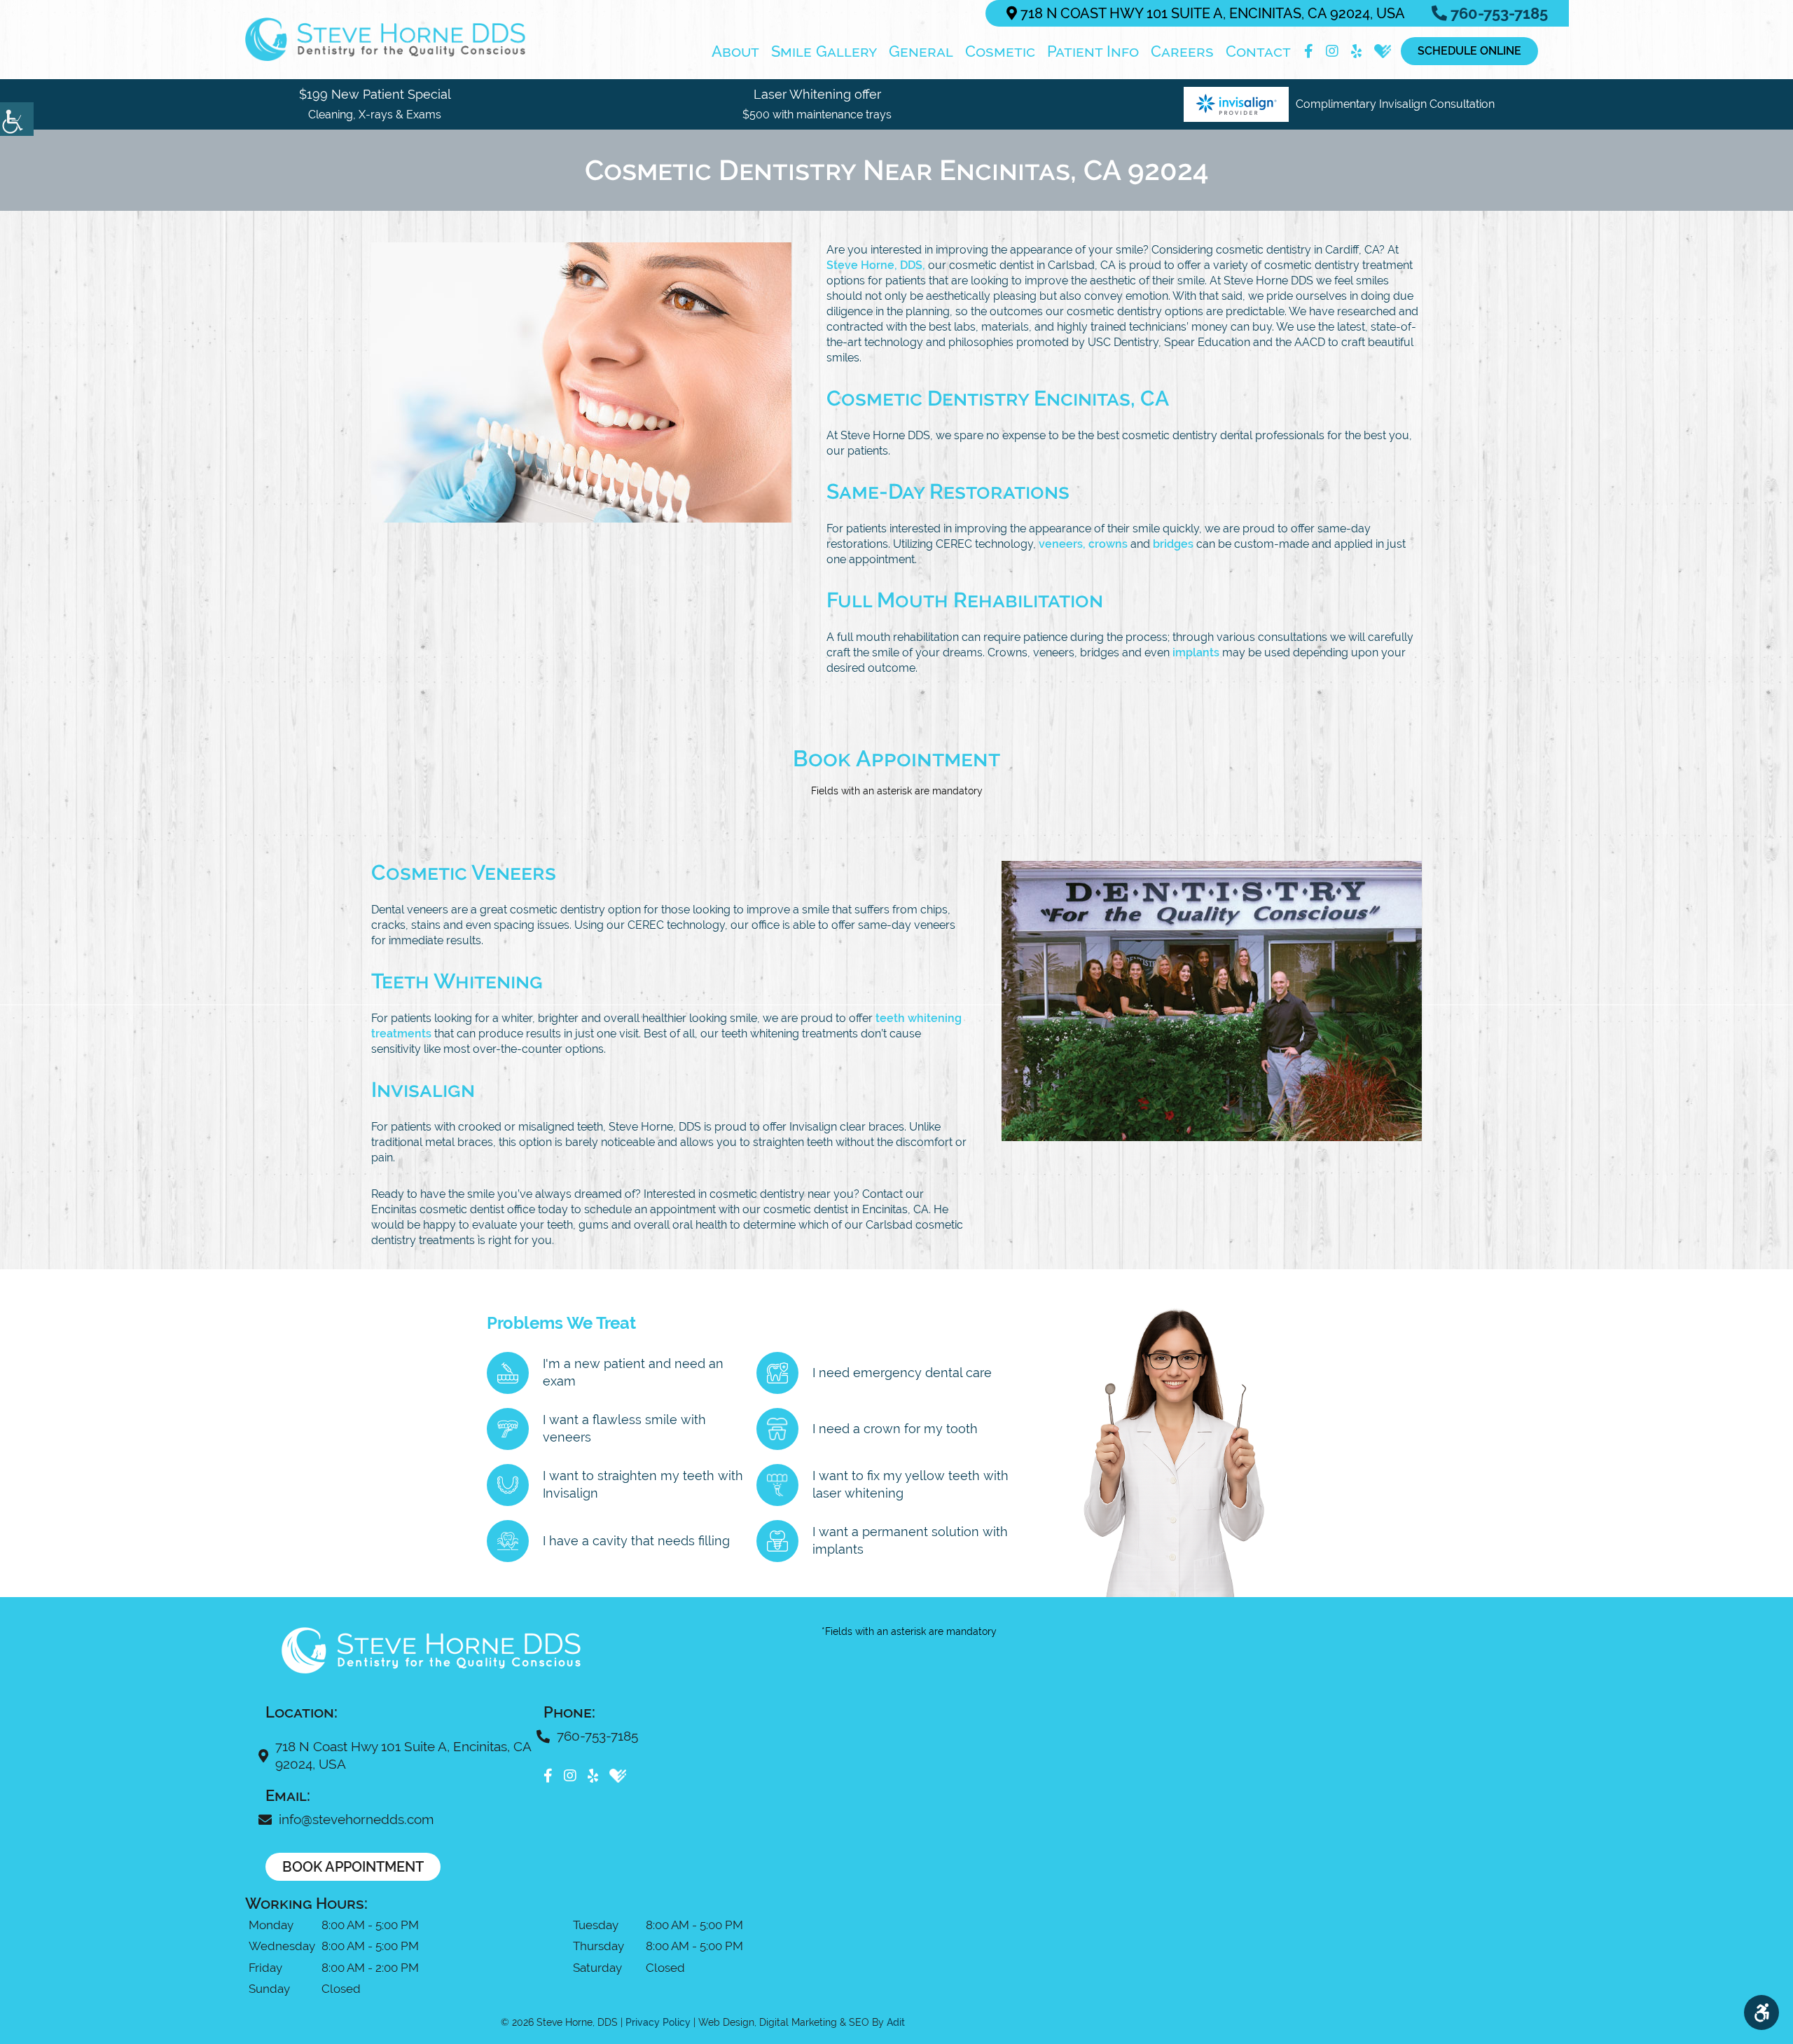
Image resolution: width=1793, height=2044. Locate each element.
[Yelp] (1356, 51)
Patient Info (1093, 51)
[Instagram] (1332, 51)
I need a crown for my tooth (895, 1429)
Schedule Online (1469, 51)
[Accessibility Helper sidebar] (17, 119)
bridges (1173, 544)
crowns (1108, 544)
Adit (896, 2022)
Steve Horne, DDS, (876, 265)
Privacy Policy (658, 2022)
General (921, 51)
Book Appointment (353, 1867)
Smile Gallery (824, 51)
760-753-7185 (1497, 13)
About (735, 51)
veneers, (1062, 544)
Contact (1258, 51)
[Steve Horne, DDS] (385, 39)
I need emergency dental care (902, 1373)
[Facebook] (1309, 51)
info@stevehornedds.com (356, 1819)
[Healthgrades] (1383, 51)
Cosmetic (1000, 51)
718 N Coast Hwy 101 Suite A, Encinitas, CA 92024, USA (1211, 13)
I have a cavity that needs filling (636, 1541)
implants (1196, 652)
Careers (1182, 51)
